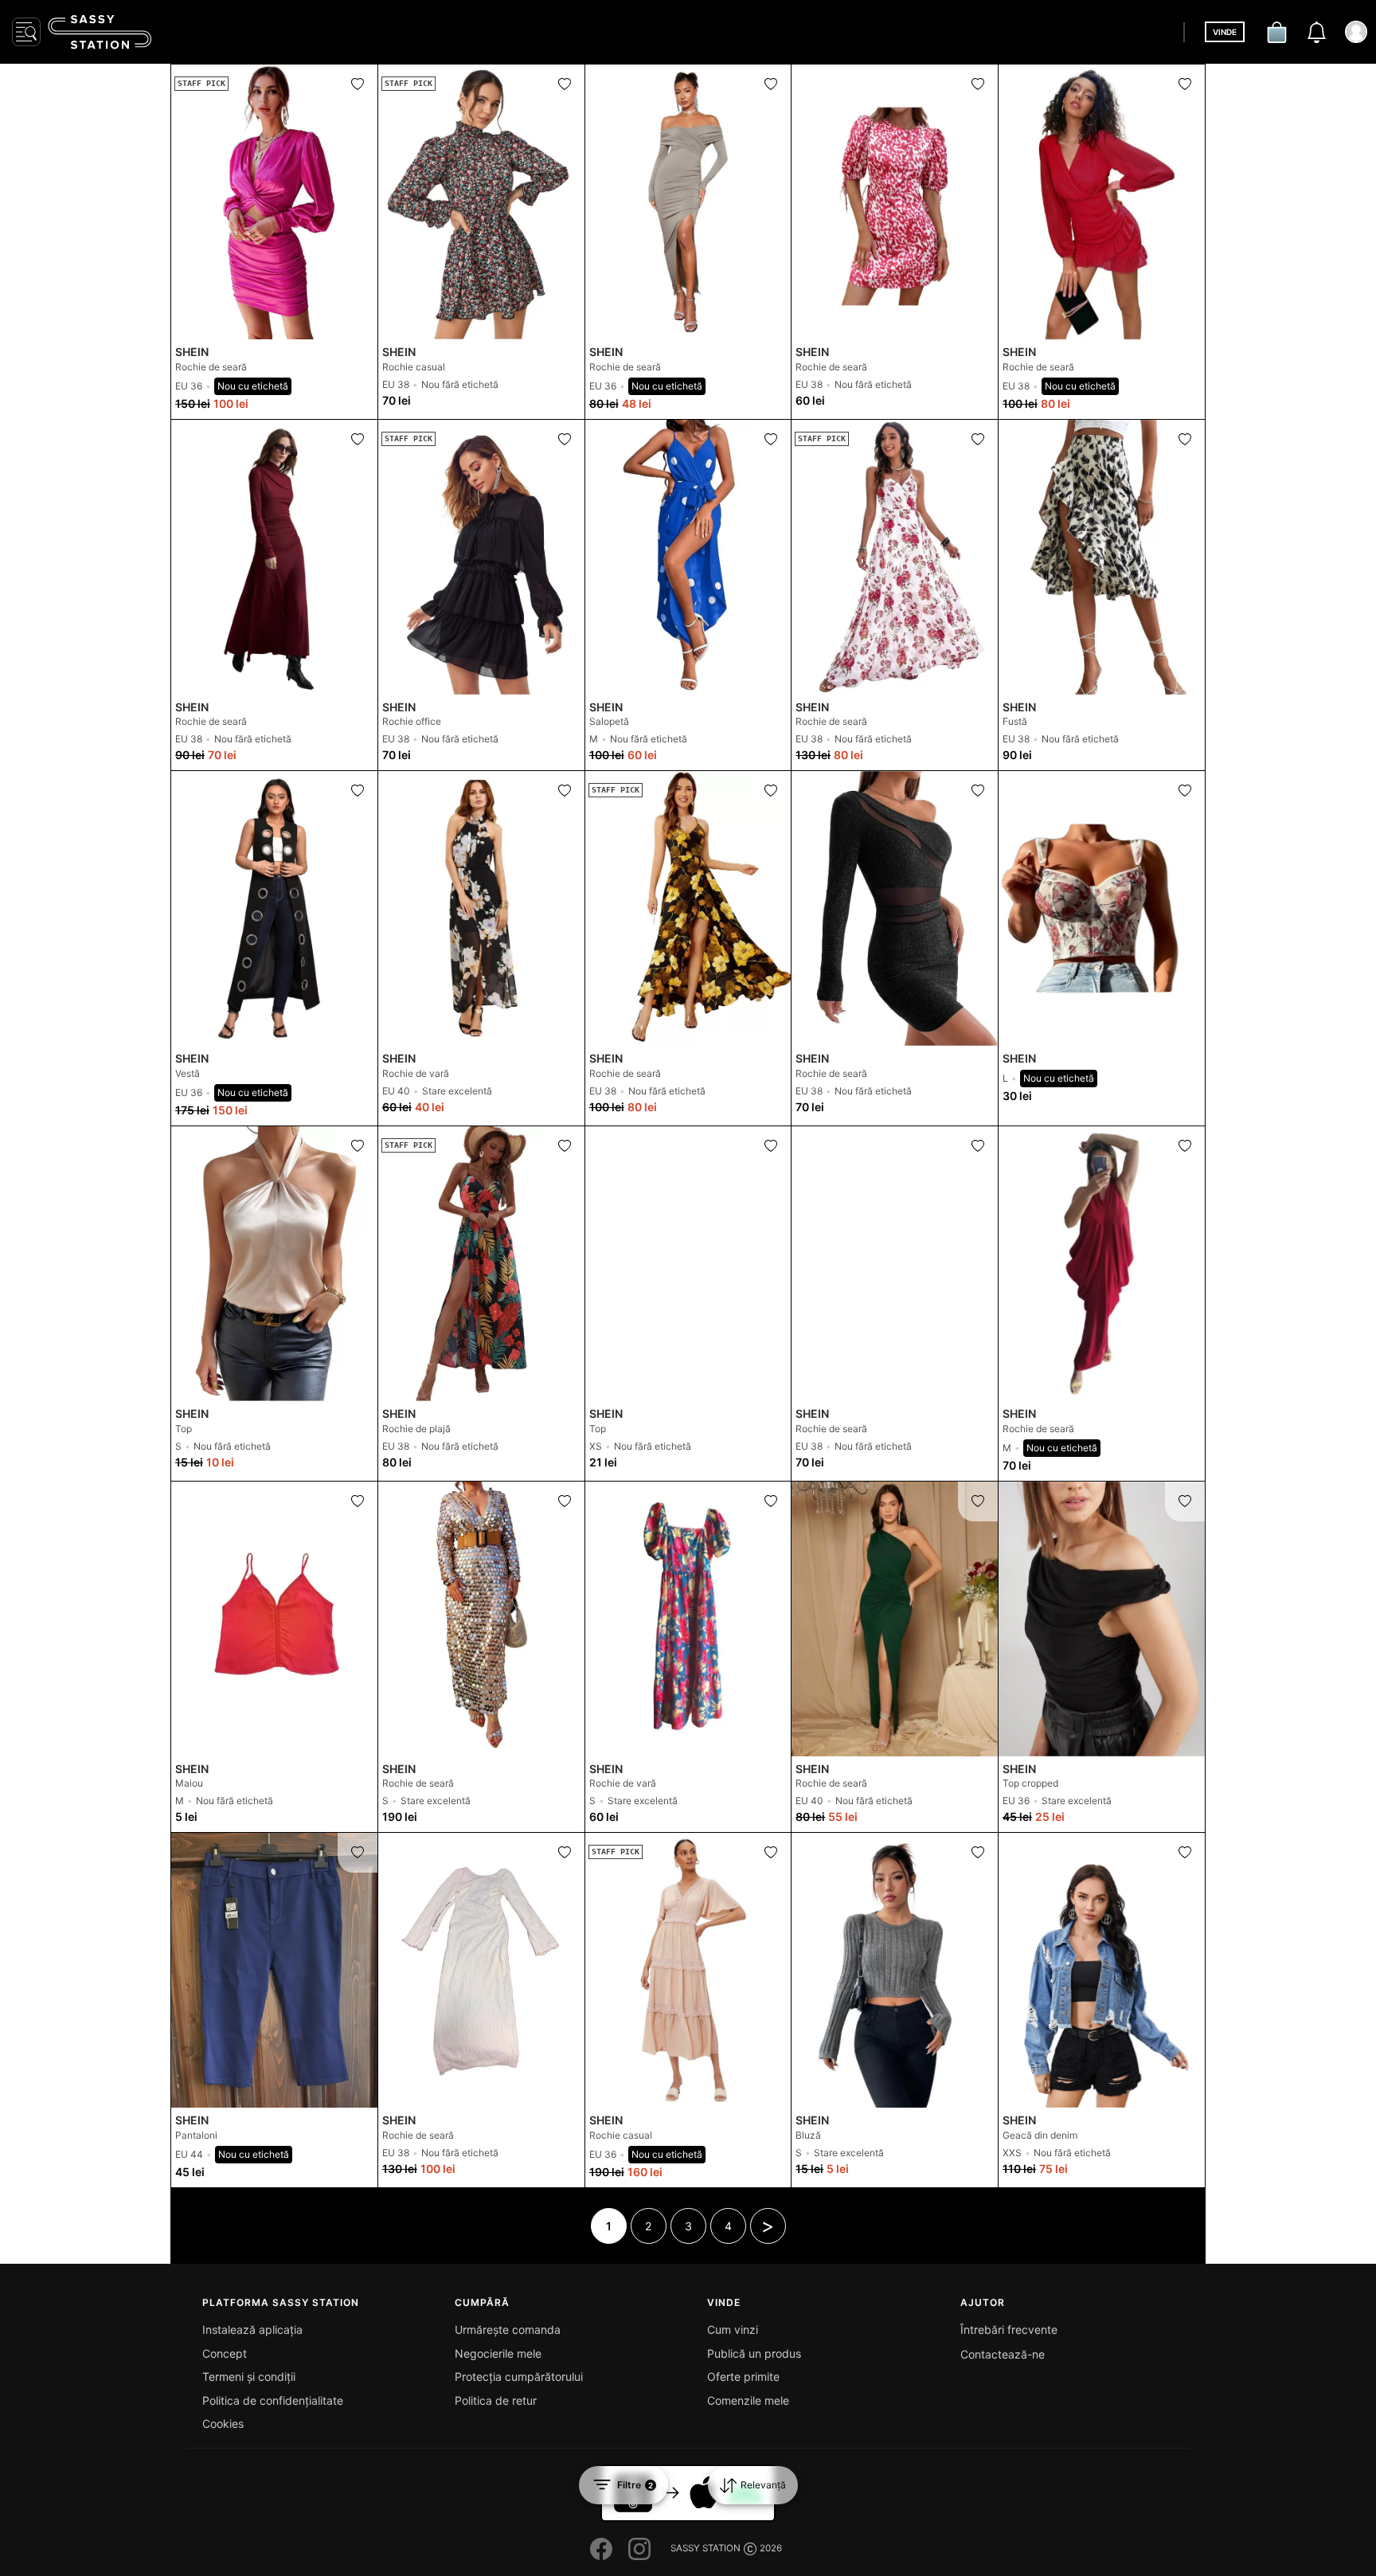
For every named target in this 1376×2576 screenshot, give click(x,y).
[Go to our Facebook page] (601, 2549)
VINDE (1225, 32)
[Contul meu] (1356, 32)
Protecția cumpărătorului (519, 2376)
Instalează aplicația (252, 2329)
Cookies (223, 2423)
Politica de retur (496, 2400)
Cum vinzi (733, 2329)
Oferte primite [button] (743, 2376)
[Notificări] (1316, 32)
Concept (225, 2353)
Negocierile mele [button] (498, 2353)
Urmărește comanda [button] (508, 2329)
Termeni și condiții (249, 2376)
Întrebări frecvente (1009, 2329)
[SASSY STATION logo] (100, 32)
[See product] (688, 202)
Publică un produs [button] (754, 2353)
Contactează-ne (1003, 2354)
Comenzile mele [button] (748, 2400)
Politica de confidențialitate (273, 2400)
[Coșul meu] (1276, 32)
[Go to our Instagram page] (639, 2549)
